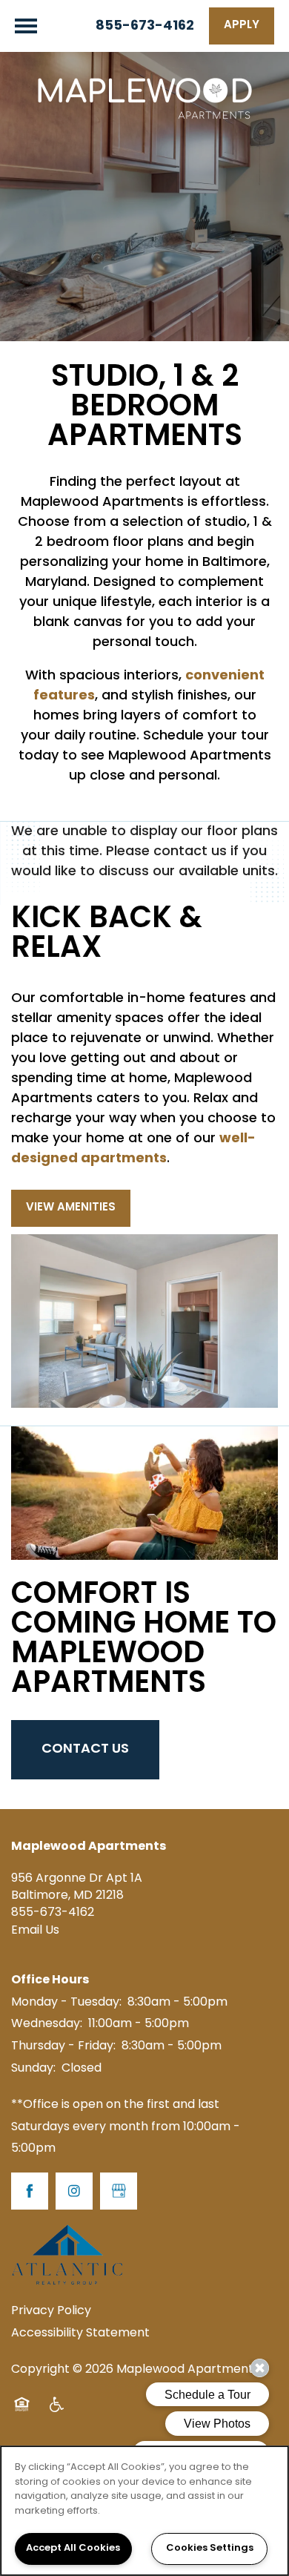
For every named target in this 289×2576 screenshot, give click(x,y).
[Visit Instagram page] (74, 2191)
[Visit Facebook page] (30, 2191)
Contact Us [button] (85, 1749)
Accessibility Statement (80, 2333)
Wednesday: (47, 2024)
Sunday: (33, 2069)
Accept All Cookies (73, 2549)
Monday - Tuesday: (66, 2003)
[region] (144, 2511)
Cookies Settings (210, 2549)
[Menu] (26, 26)
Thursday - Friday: (63, 2046)
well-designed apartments (133, 1149)
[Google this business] (119, 2191)
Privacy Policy (51, 2311)
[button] (242, 26)
